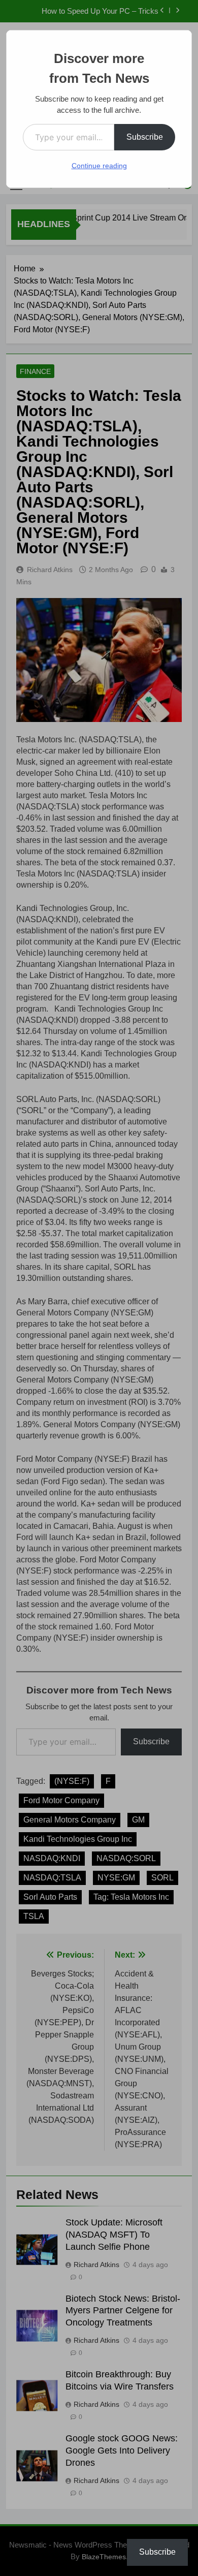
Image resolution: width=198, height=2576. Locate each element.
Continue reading (99, 166)
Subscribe (145, 137)
